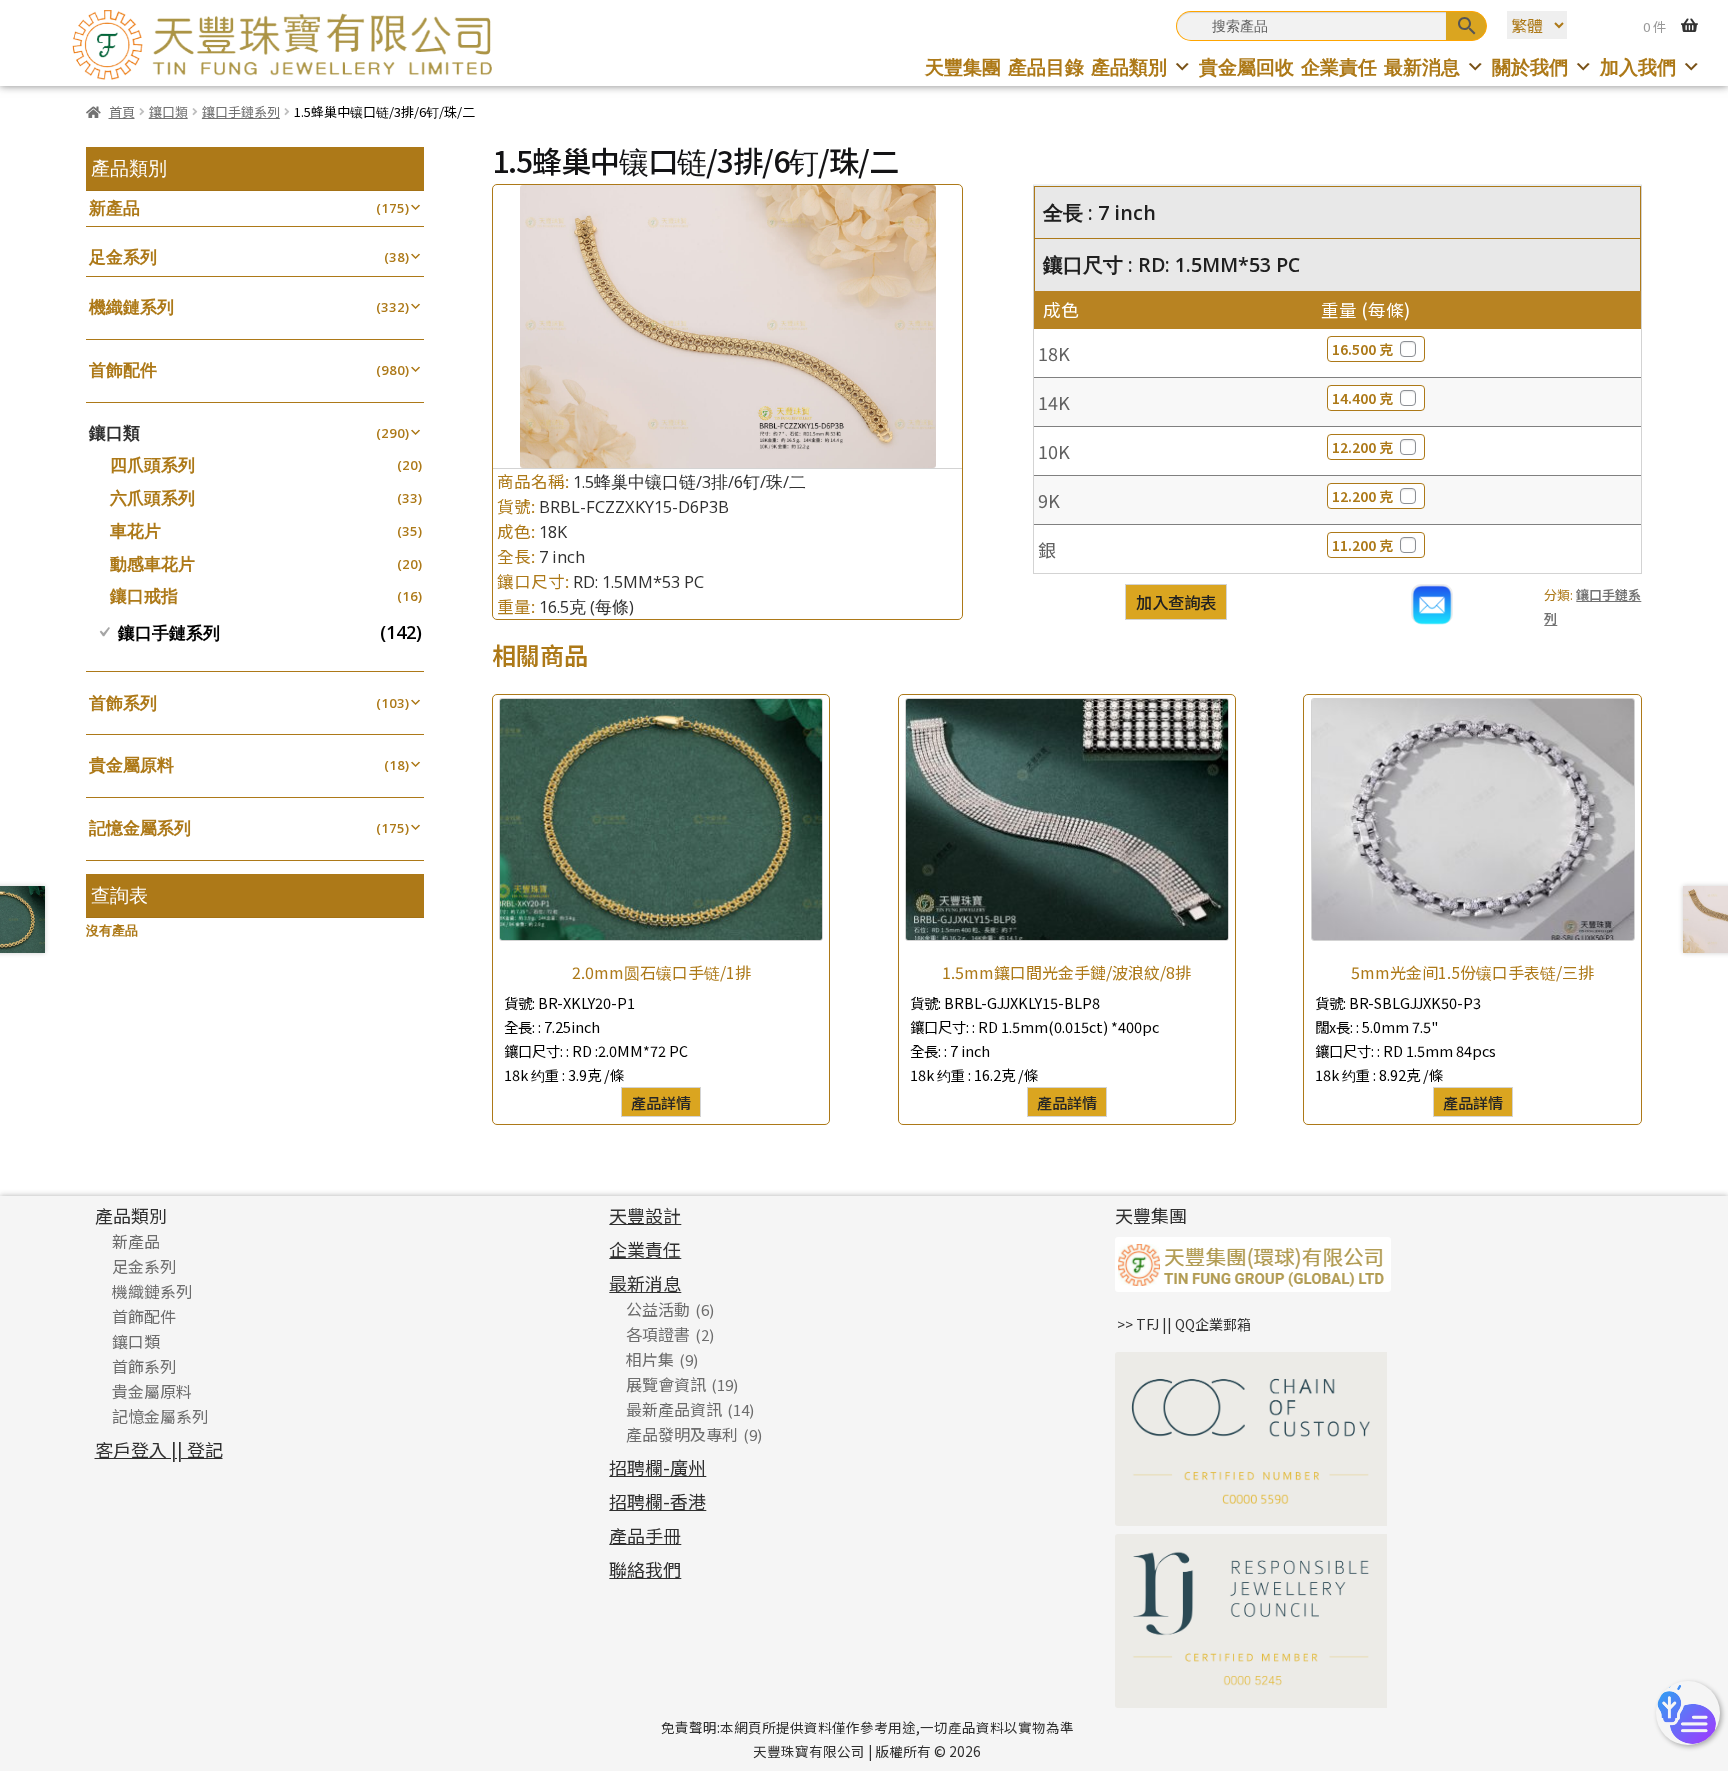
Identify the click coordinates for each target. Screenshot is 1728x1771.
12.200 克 (1362, 447)
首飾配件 (123, 369)
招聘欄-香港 (657, 1501)
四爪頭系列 (152, 464)
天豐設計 (645, 1215)
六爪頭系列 (152, 497)
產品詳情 (661, 1102)
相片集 (650, 1359)
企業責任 (1339, 66)
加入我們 (1638, 66)
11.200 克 (1362, 545)
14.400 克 (1362, 398)
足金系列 (123, 256)
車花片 (135, 530)
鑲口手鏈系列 (241, 111)
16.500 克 (1362, 349)
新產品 (114, 207)
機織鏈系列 (131, 306)
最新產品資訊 (674, 1409)
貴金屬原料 (131, 764)
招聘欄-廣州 (657, 1467)
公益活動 (658, 1309)
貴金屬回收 (1246, 66)
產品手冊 (645, 1535)
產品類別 (1129, 66)
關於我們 (1530, 66)
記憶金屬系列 (140, 827)
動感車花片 (152, 563)
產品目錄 (1046, 66)
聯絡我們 (645, 1569)
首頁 (121, 111)
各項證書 (658, 1334)
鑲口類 (168, 111)
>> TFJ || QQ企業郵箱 (1184, 1324)
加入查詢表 (1176, 602)
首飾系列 (123, 702)
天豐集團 (963, 66)
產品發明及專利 (682, 1434)
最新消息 (1422, 66)
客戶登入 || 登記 (159, 1449)
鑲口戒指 (144, 595)
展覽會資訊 (666, 1384)
